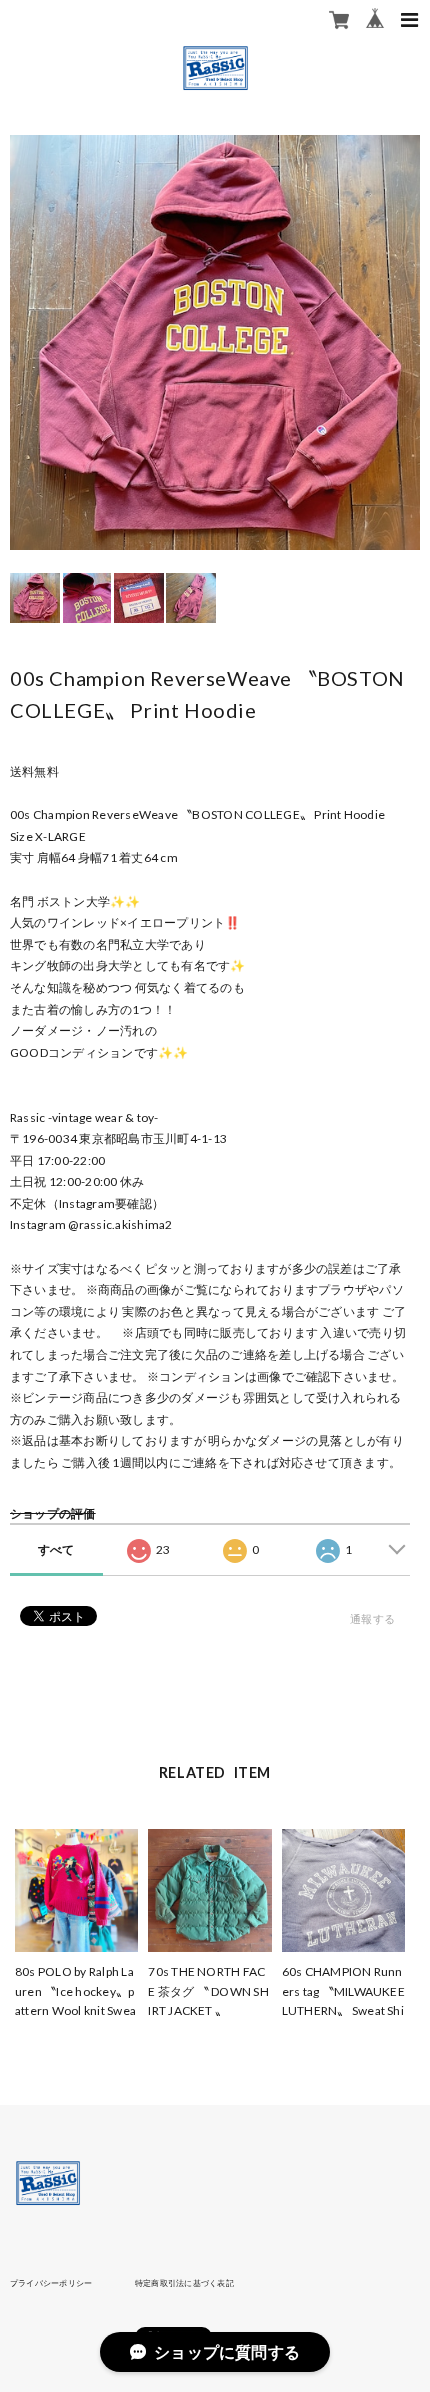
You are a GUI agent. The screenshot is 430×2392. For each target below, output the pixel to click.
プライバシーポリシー (51, 2283)
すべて (56, 1549)
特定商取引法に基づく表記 (184, 2283)
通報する (372, 1618)
